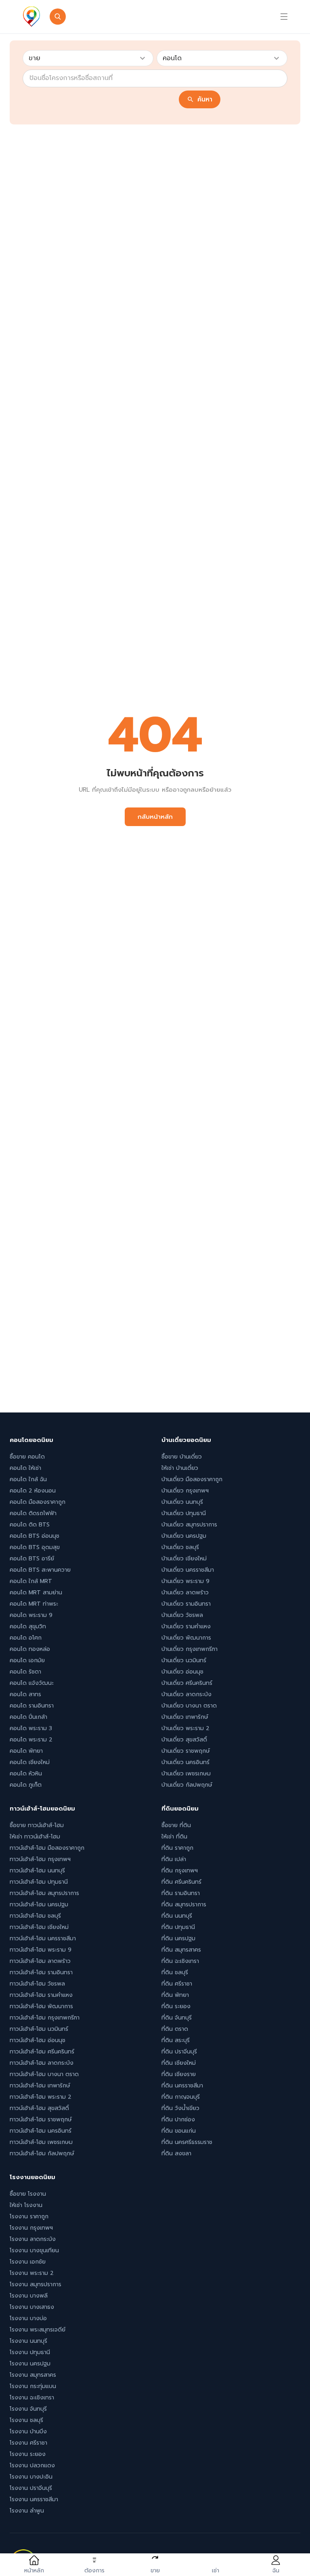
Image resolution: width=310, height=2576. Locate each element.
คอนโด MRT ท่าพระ (34, 1604)
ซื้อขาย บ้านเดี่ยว (182, 1457)
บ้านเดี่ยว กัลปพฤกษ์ (187, 1785)
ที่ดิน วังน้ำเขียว (180, 2108)
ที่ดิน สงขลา (176, 2153)
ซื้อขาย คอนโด (27, 1457)
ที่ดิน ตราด (175, 2029)
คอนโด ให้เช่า (25, 1468)
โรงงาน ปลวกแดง (32, 2465)
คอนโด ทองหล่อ (30, 1649)
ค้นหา (205, 99)
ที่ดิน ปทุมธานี (178, 1927)
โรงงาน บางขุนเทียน (34, 2250)
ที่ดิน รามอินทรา (181, 1893)
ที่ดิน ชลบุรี (175, 1972)
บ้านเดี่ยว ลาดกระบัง (186, 1694)
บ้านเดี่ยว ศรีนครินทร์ (187, 1683)
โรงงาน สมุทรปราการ (36, 2284)
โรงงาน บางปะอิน (31, 2477)
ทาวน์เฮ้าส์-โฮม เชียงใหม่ (39, 1927)
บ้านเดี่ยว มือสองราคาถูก (192, 1479)
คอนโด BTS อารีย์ (32, 1559)
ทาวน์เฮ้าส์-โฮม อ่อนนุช (38, 2040)
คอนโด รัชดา (25, 1672)
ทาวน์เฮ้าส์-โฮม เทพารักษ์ (40, 2086)
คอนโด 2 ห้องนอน (33, 1491)
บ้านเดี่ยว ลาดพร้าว (185, 1593)
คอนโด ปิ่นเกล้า (28, 1717)
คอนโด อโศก (26, 1638)
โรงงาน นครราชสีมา (34, 2499)
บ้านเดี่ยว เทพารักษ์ (185, 1717)
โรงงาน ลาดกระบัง (33, 2239)
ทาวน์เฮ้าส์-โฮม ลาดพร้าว (40, 1961)
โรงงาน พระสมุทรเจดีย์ (38, 2330)
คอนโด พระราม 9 (31, 1615)
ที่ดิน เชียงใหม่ (179, 2063)
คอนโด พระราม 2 (31, 1740)
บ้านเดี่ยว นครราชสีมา (188, 1570)
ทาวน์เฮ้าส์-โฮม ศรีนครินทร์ (42, 2052)
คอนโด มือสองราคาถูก (38, 1502)
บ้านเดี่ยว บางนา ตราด (189, 1706)
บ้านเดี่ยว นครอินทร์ (185, 1762)
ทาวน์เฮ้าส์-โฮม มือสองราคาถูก (47, 1848)
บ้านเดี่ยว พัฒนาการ (186, 1638)
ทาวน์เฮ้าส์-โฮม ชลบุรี (35, 1916)
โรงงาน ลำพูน (27, 2511)
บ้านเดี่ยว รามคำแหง (186, 1626)
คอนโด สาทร (25, 1694)
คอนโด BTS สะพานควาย (40, 1570)
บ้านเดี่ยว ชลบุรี (180, 1547)
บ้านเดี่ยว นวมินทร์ (184, 1660)
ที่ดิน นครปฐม (178, 1938)
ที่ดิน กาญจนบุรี (181, 2097)
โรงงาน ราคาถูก (29, 2217)
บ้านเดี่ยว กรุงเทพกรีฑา (190, 1649)
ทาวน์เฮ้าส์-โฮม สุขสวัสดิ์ (39, 2108)
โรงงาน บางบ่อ (28, 2318)
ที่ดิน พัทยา (175, 1995)
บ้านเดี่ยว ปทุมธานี (184, 1513)
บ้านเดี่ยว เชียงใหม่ (184, 1559)
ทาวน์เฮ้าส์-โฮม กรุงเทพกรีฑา (45, 2018)
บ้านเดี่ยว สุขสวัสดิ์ (184, 1740)
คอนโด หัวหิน (26, 1774)
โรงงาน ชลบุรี (26, 2420)
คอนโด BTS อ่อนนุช (35, 1536)
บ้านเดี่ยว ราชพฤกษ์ (186, 1751)
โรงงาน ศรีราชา (28, 2443)
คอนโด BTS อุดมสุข (35, 1547)
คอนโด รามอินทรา (32, 1706)
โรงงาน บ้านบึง (28, 2432)
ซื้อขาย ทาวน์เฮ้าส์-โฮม (37, 1825)
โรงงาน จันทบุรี (28, 2409)
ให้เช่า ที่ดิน (174, 1837)
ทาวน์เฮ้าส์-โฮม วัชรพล (37, 1984)
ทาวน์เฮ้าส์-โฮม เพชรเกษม (41, 2142)
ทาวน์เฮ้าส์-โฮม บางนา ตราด (44, 2074)
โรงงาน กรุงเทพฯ (31, 2228)
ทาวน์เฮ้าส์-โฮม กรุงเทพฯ (40, 1859)
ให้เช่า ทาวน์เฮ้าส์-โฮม (35, 1837)
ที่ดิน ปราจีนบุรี (179, 2052)
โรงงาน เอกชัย (28, 2262)
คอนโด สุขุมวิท (28, 1626)
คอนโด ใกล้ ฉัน (28, 1479)
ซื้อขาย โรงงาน (28, 2194)
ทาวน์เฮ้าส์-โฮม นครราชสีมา (43, 1938)
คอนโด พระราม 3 (31, 1728)
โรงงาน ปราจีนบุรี (31, 2488)
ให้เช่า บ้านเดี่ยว (180, 1468)
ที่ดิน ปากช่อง (178, 2120)
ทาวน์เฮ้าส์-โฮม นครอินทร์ (41, 2131)
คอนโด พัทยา (26, 1751)
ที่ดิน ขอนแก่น (179, 2131)
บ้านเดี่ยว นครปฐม (184, 1536)
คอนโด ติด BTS (30, 1525)
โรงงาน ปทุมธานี (30, 2352)
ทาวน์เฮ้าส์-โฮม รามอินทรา (41, 1972)
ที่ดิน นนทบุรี (177, 1916)
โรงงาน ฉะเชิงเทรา (32, 2398)
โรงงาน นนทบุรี (28, 2341)
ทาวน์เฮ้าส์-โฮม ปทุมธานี (39, 1882)
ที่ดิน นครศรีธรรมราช (187, 2142)
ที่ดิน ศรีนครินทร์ (181, 1882)
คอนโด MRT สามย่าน (36, 1593)
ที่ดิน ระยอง (176, 2006)
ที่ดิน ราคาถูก (177, 1848)
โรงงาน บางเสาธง (32, 2307)
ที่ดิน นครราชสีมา (182, 2086)
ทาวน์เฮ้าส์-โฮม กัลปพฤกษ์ (42, 2153)
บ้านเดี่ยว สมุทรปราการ (189, 1525)
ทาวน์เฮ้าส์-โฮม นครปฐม (39, 1905)
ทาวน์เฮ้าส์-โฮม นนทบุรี (37, 1871)
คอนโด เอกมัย (27, 1660)
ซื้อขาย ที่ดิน (176, 1825)
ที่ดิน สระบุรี (176, 2040)
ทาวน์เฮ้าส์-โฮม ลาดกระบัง (42, 2063)
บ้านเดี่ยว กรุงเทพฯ (185, 1491)
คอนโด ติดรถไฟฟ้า (33, 1513)
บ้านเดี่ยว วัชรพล (182, 1615)
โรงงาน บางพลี (29, 2296)
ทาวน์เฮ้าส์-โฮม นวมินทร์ (39, 2029)
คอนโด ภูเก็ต (26, 1785)
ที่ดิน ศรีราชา (177, 1984)
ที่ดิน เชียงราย (179, 2074)
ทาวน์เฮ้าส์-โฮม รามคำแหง (41, 1995)
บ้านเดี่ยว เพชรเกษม (186, 1774)
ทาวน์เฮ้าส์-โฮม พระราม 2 (41, 2097)
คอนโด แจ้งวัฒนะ (32, 1683)
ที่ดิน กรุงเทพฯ (180, 1871)
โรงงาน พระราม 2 (32, 2273)
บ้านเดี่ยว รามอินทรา (186, 1604)
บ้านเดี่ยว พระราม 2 (185, 1728)
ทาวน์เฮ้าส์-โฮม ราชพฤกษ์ (41, 2120)
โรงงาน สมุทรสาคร (33, 2375)
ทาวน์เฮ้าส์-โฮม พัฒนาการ (41, 2006)
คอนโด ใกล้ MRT (31, 1581)
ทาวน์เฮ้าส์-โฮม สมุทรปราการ (44, 1893)
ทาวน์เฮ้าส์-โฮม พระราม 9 (41, 1950)
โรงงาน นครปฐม (30, 2364)
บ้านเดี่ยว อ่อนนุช (182, 1672)
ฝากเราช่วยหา (173, 17)
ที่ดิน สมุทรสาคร (181, 1950)
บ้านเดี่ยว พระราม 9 (185, 1581)
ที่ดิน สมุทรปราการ (184, 1905)
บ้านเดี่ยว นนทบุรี (182, 1502)
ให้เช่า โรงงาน (26, 2205)
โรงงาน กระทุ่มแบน (33, 2386)
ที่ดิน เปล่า (174, 1859)
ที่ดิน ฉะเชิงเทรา (180, 1961)
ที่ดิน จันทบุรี (177, 2018)
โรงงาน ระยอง (28, 2454)
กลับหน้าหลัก (155, 817)
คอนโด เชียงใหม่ (30, 1762)
